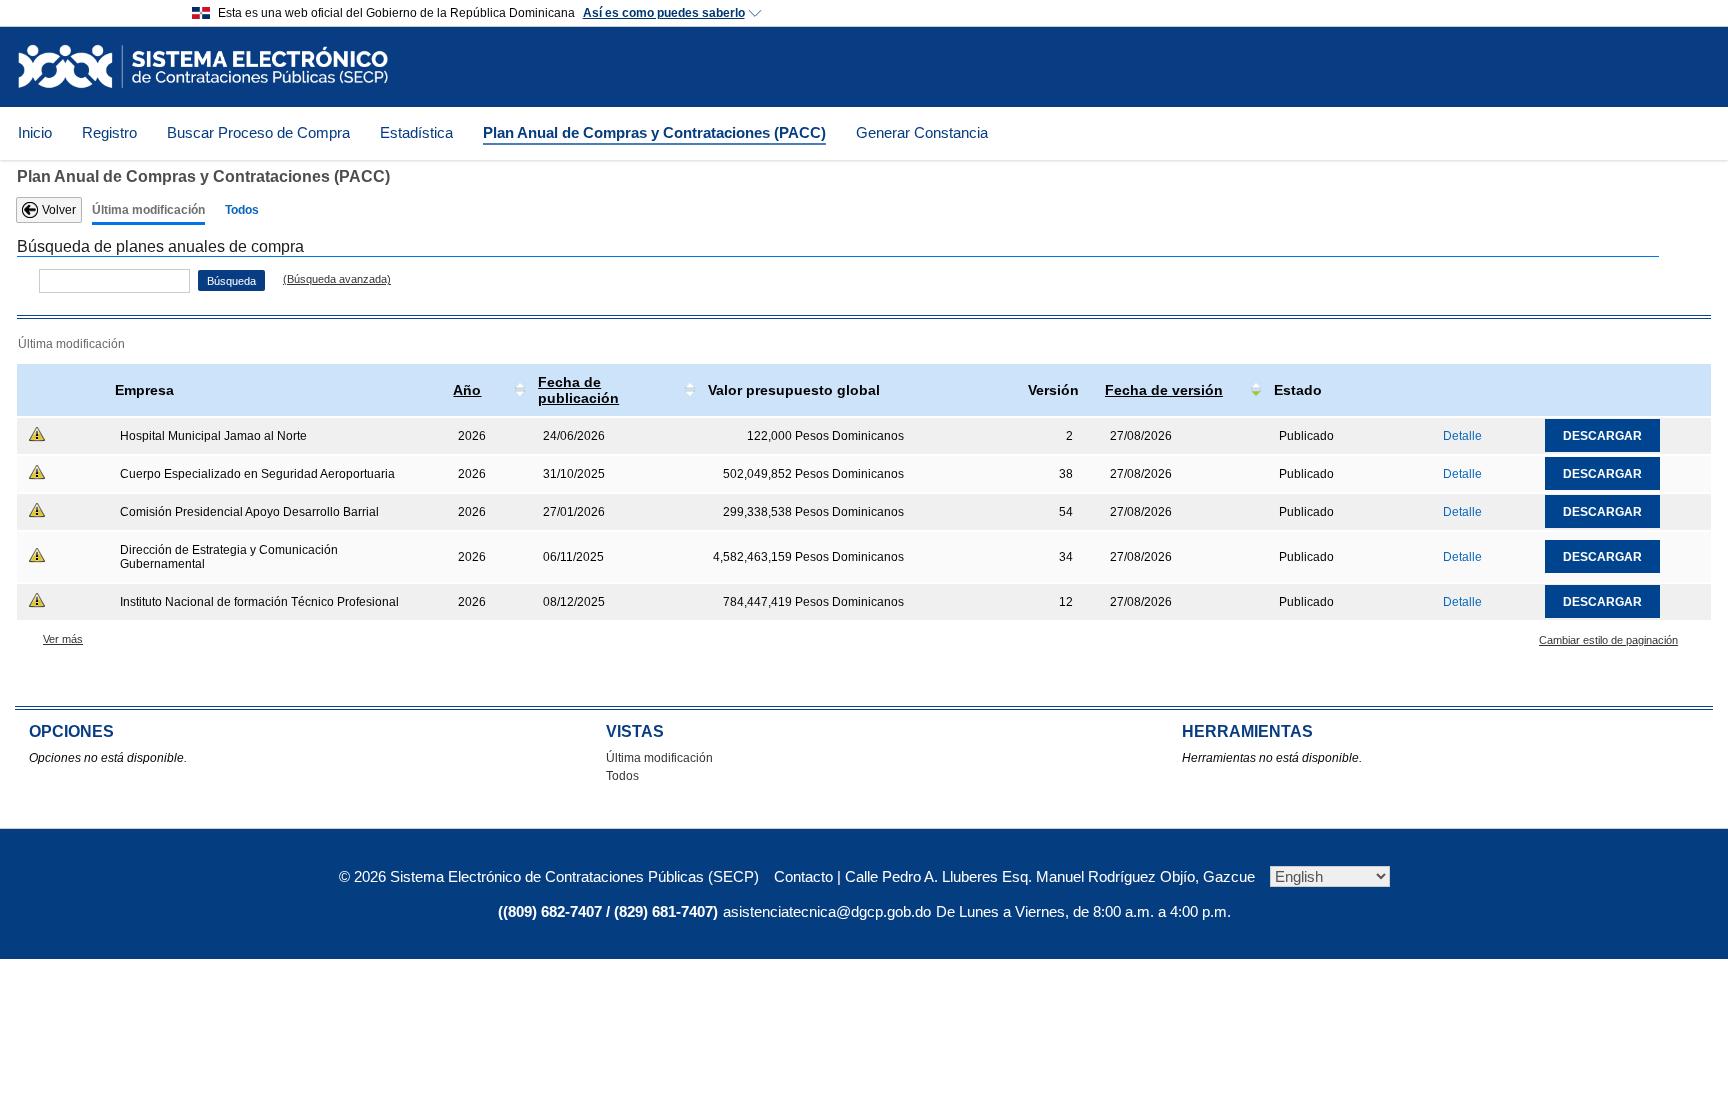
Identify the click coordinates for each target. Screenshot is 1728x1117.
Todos (242, 210)
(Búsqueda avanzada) (337, 279)
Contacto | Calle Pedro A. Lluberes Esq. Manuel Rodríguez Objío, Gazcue (1014, 876)
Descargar (1602, 436)
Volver (59, 210)
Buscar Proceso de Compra (258, 132)
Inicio (35, 132)
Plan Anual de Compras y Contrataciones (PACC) (654, 132)
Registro (109, 132)
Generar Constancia (922, 132)
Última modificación (148, 210)
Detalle (1462, 436)
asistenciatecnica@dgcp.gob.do (827, 911)
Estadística (416, 132)
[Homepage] (203, 66)
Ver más (63, 639)
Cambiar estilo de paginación (1608, 640)
